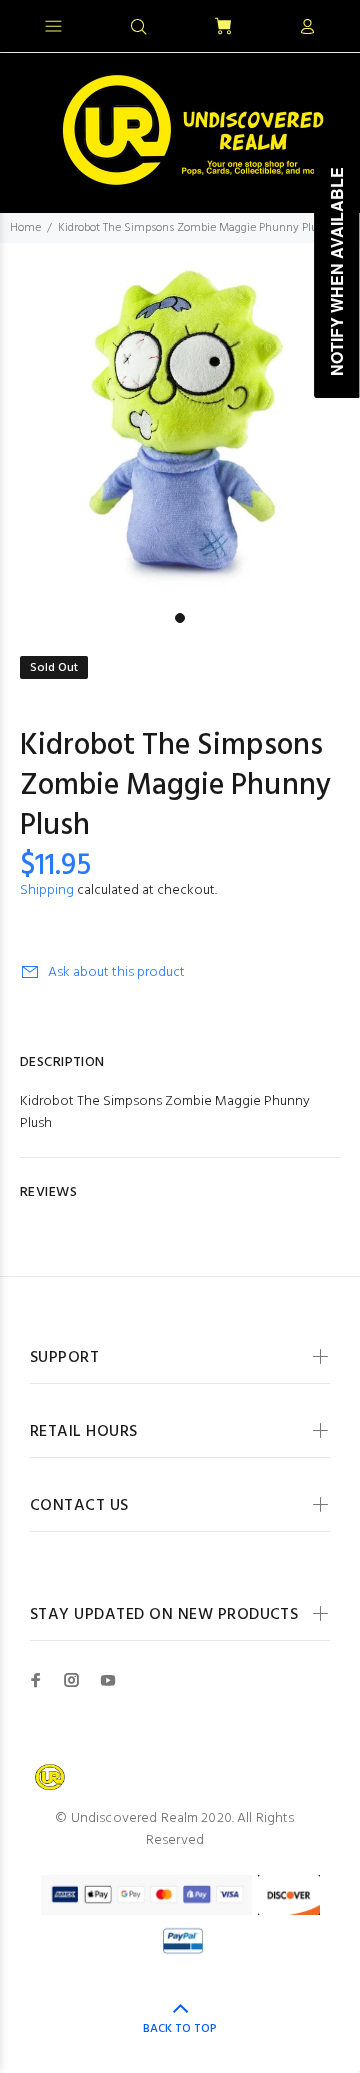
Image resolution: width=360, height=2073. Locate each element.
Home (25, 228)
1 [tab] (180, 618)
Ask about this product (116, 972)
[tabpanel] (180, 423)
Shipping (47, 890)
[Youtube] (108, 1680)
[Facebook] (36, 1680)
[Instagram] (72, 1680)
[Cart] (223, 27)
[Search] (139, 28)
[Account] (307, 28)
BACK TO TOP (180, 2029)
